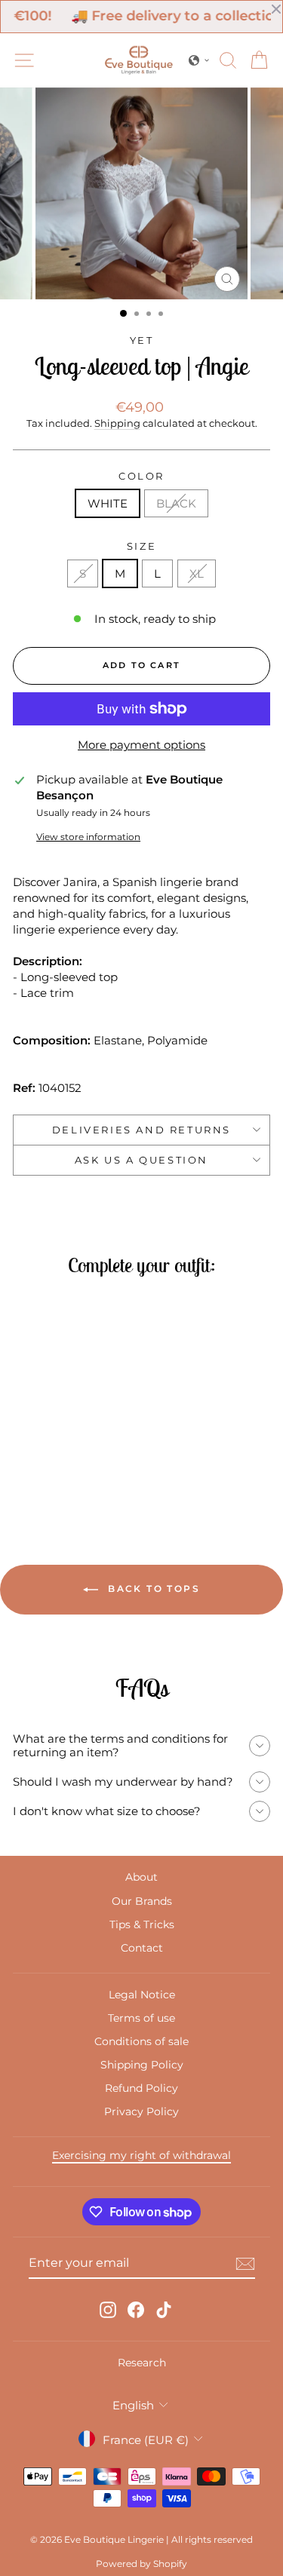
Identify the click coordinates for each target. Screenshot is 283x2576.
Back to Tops (152, 1589)
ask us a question (141, 1160)
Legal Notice (142, 1995)
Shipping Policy (142, 2065)
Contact (142, 1948)
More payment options (141, 745)
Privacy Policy (141, 2111)
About (141, 1877)
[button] (199, 60)
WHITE (108, 503)
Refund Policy (141, 2088)
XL (197, 573)
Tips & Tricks (142, 1924)
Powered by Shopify (141, 2564)
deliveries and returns (141, 1130)
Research (142, 2363)
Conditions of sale (141, 2041)
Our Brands (142, 1901)
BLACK (176, 503)
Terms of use (141, 2018)
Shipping (117, 423)
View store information (88, 837)
